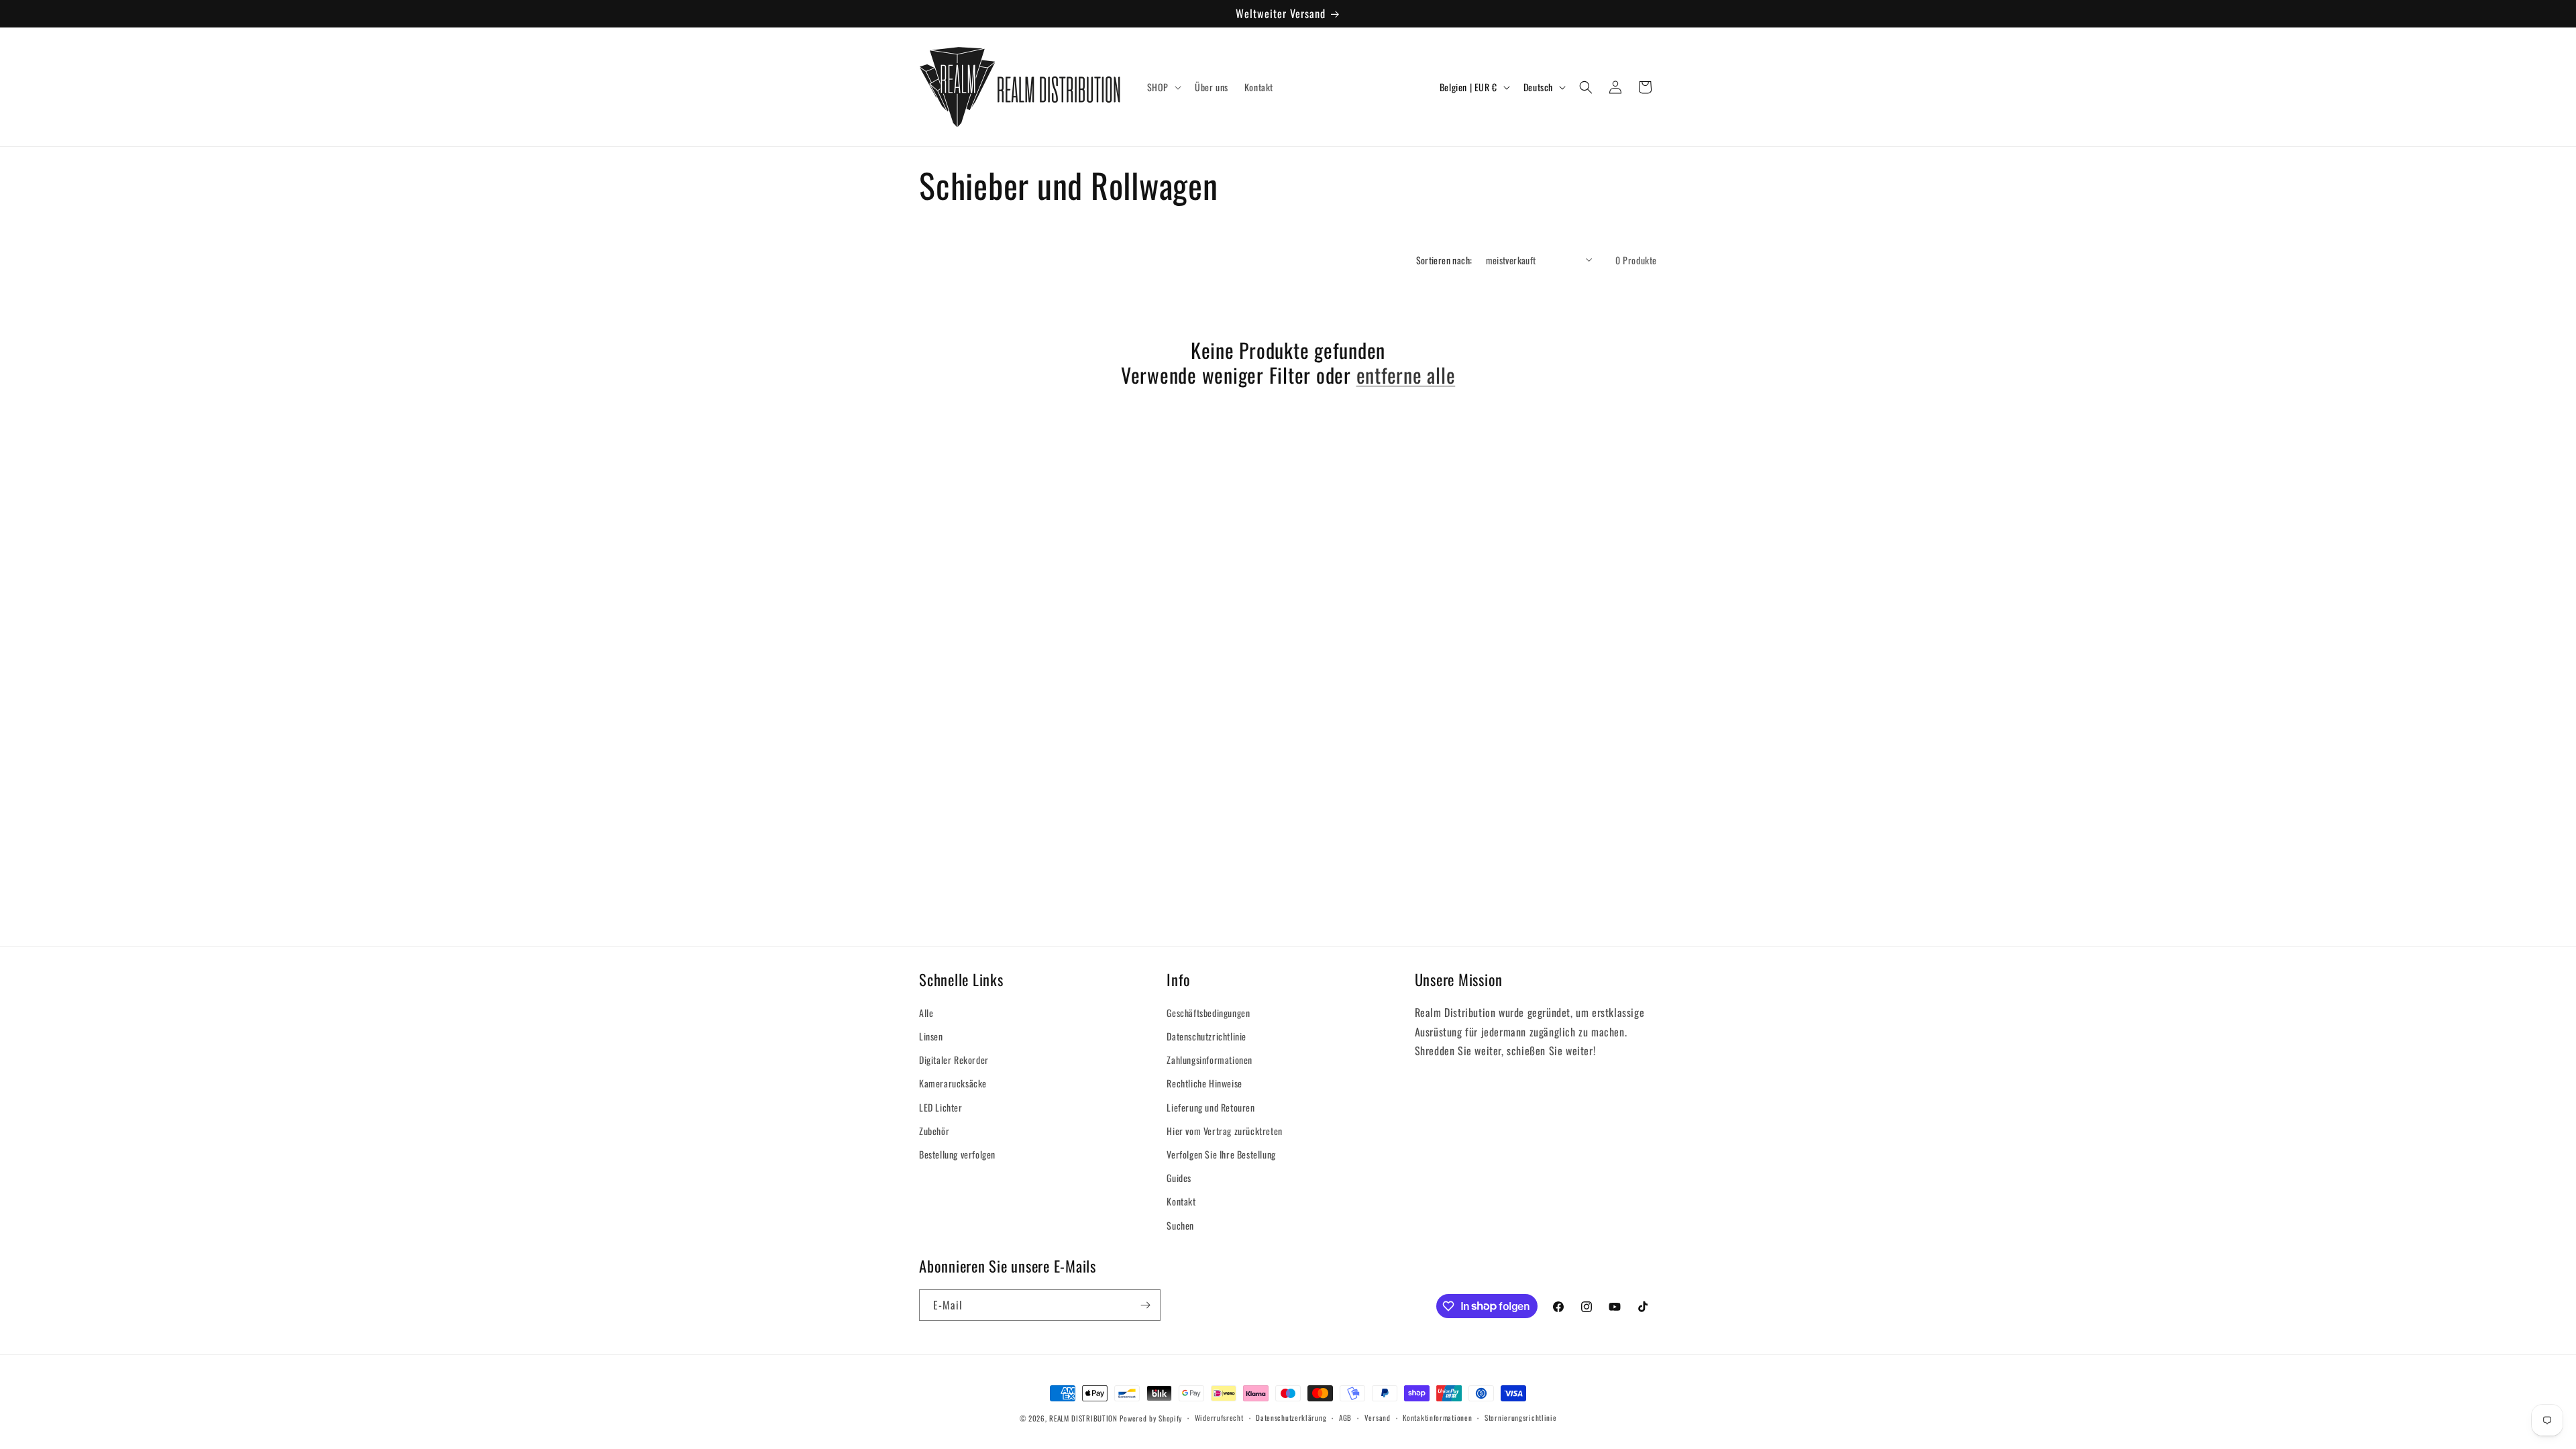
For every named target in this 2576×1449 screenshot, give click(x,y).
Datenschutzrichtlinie (1206, 1036)
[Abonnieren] (1145, 1305)
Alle (926, 1013)
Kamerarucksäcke (953, 1083)
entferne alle (1406, 375)
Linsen (931, 1036)
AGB (1345, 1417)
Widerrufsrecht (1219, 1417)
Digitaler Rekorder (954, 1060)
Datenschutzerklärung (1291, 1417)
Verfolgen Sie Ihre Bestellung (1221, 1154)
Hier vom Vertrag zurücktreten (1224, 1131)
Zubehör (934, 1131)
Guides (1179, 1178)
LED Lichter (941, 1107)
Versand (1378, 1417)
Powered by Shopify (1151, 1418)
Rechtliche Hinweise (1204, 1083)
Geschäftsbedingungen (1208, 1013)
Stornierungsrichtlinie (1520, 1417)
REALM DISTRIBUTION (1083, 1418)
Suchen (1180, 1225)
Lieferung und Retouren (1211, 1107)
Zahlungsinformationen (1210, 1060)
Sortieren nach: (1444, 260)
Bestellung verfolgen (957, 1154)
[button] (1163, 87)
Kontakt (1181, 1201)
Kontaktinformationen (1437, 1417)
